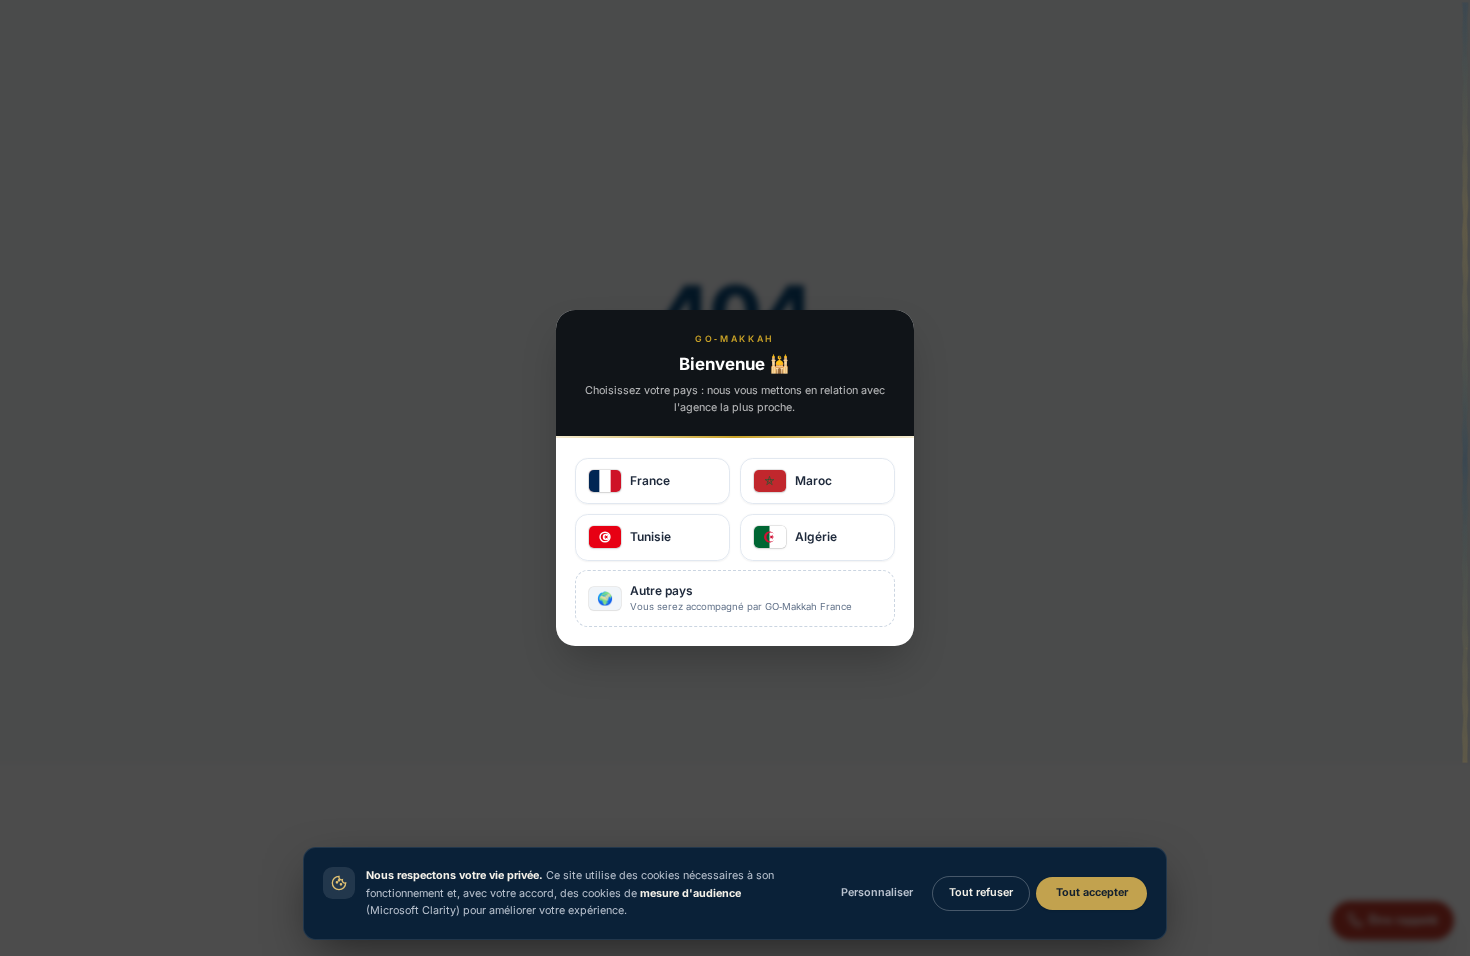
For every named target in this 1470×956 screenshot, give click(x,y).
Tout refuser (981, 892)
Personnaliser (877, 892)
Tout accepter (1092, 892)
